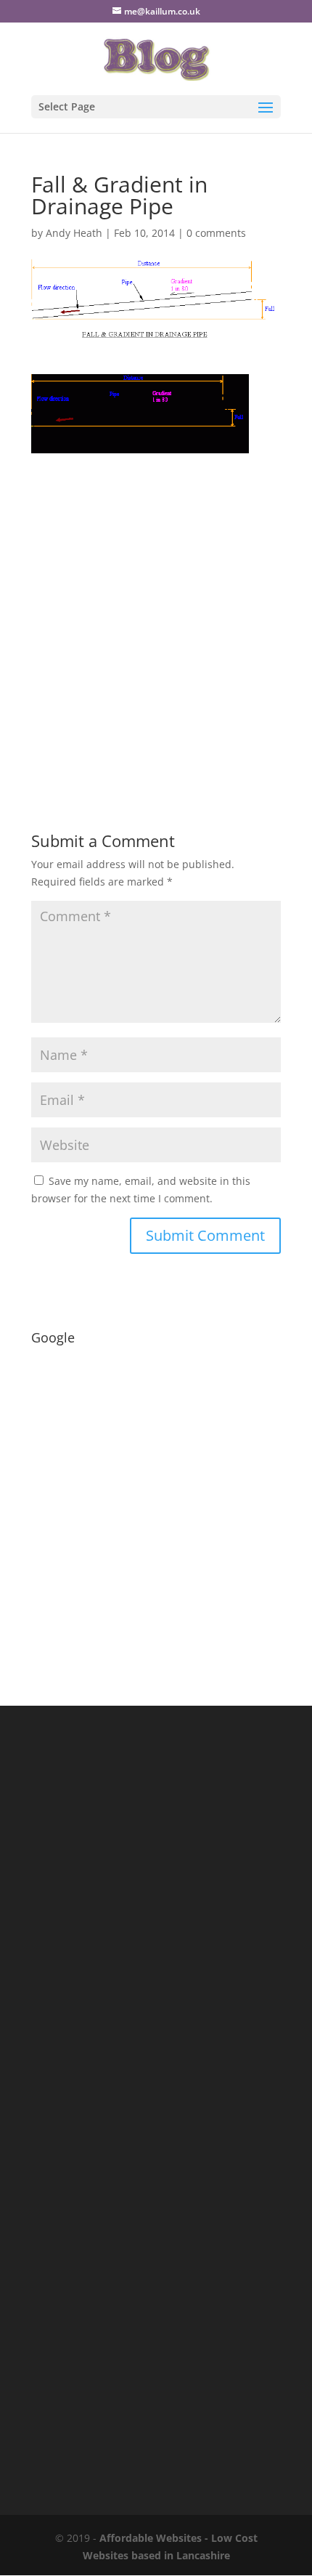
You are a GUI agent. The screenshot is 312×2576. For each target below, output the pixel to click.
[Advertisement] (156, 609)
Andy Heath (74, 233)
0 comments (216, 233)
